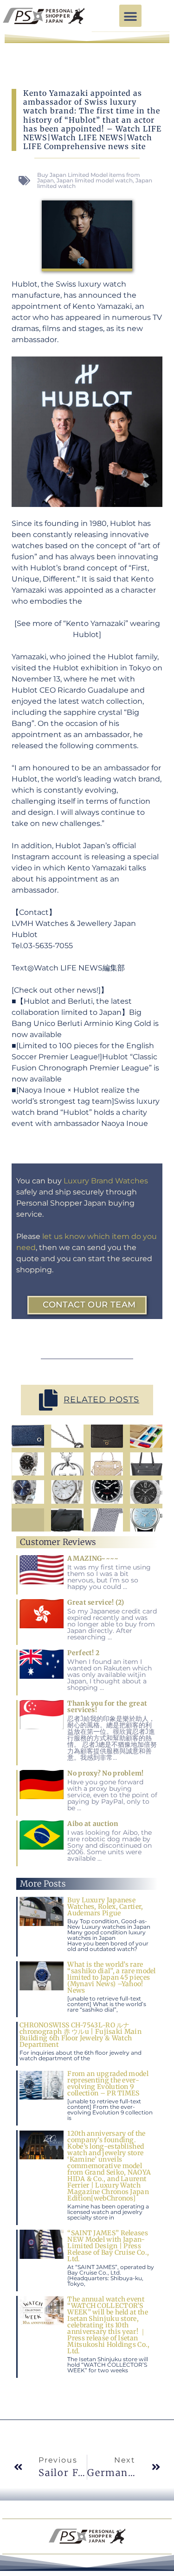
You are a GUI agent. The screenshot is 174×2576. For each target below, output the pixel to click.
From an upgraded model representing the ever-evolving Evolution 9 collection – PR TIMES (108, 2083)
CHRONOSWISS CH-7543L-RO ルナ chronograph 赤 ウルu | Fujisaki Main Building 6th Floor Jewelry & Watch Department (81, 2035)
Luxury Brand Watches (106, 1181)
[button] (130, 16)
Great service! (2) (96, 1602)
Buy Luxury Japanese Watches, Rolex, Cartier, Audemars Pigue (105, 1907)
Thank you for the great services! (107, 1707)
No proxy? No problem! (105, 1773)
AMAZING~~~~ (93, 1558)
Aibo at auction (93, 1824)
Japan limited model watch (95, 180)
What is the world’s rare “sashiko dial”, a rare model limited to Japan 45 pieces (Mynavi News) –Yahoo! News (111, 1977)
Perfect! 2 (83, 1653)
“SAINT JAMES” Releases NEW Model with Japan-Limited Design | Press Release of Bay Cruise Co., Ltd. (108, 2246)
